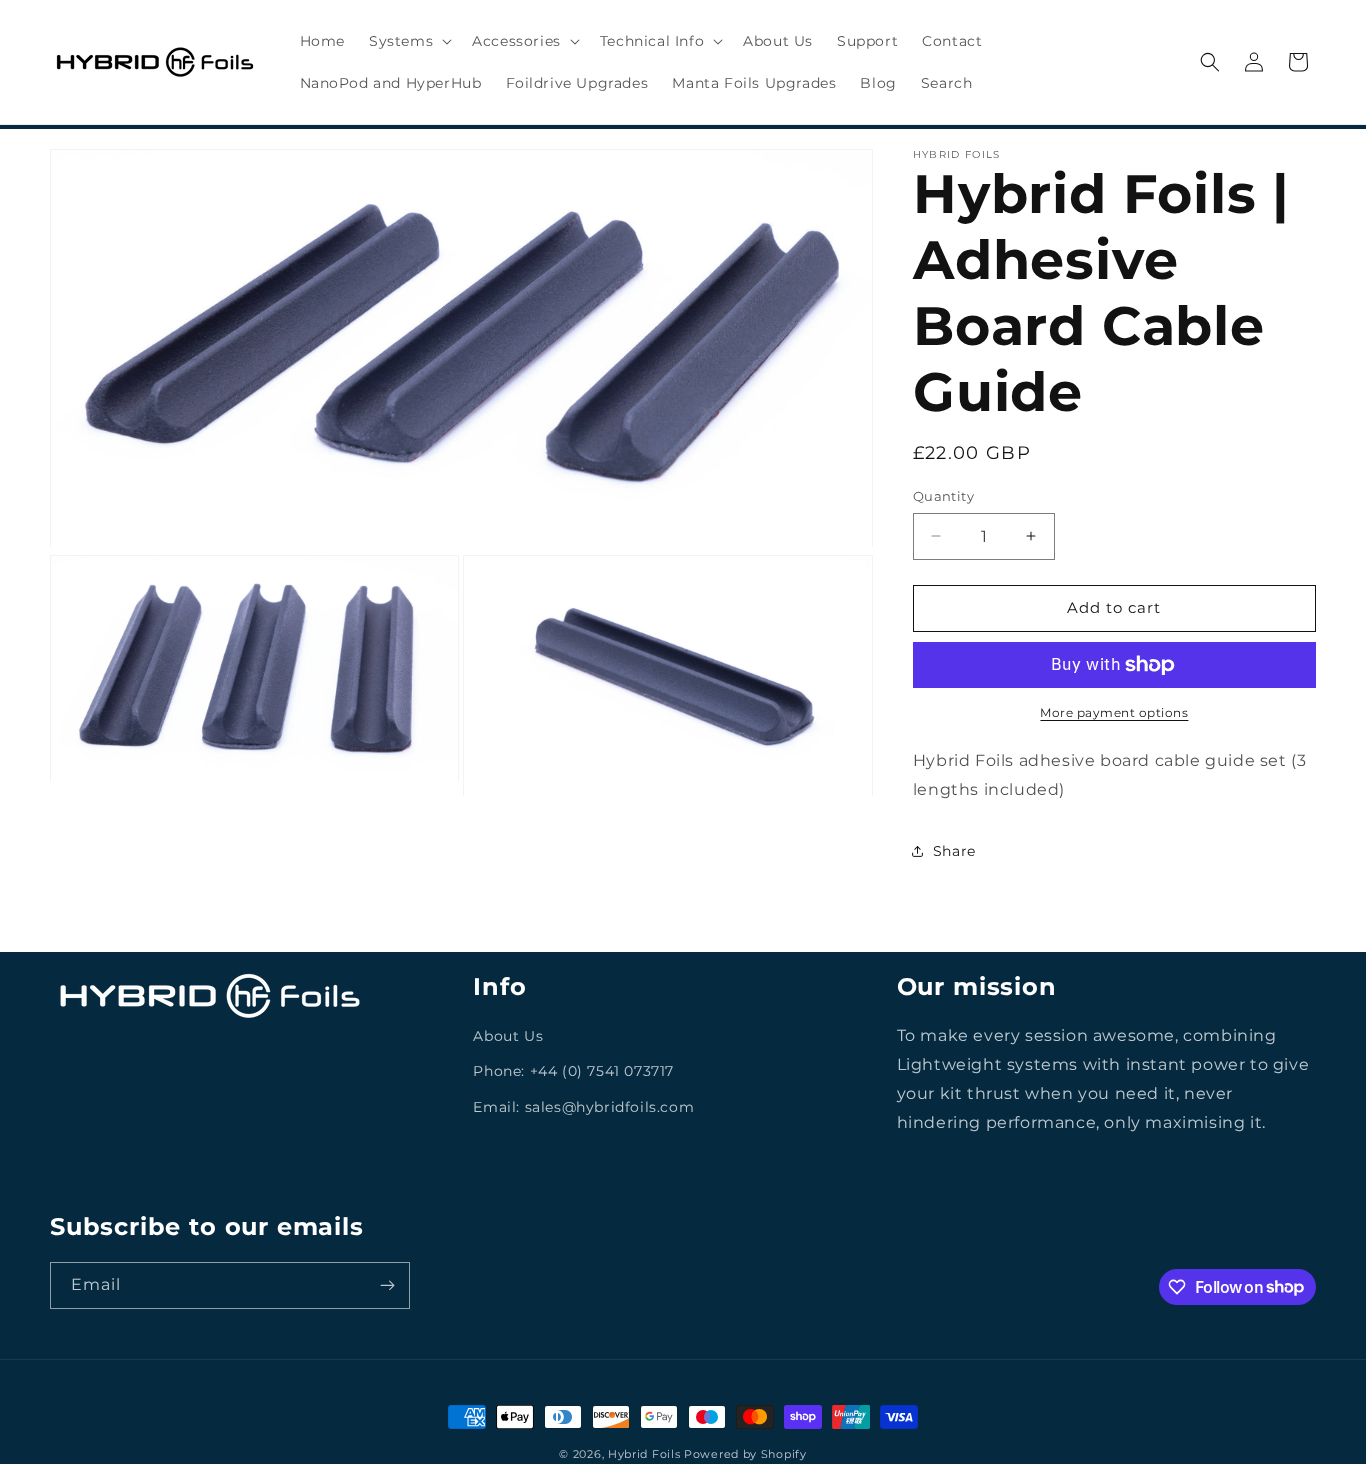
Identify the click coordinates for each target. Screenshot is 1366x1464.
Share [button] (954, 851)
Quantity (943, 496)
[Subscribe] (387, 1285)
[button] (408, 41)
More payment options (1114, 712)
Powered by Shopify (745, 1454)
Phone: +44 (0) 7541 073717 (573, 1071)
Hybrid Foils (644, 1454)
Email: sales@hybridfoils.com (583, 1106)
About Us (508, 1036)
